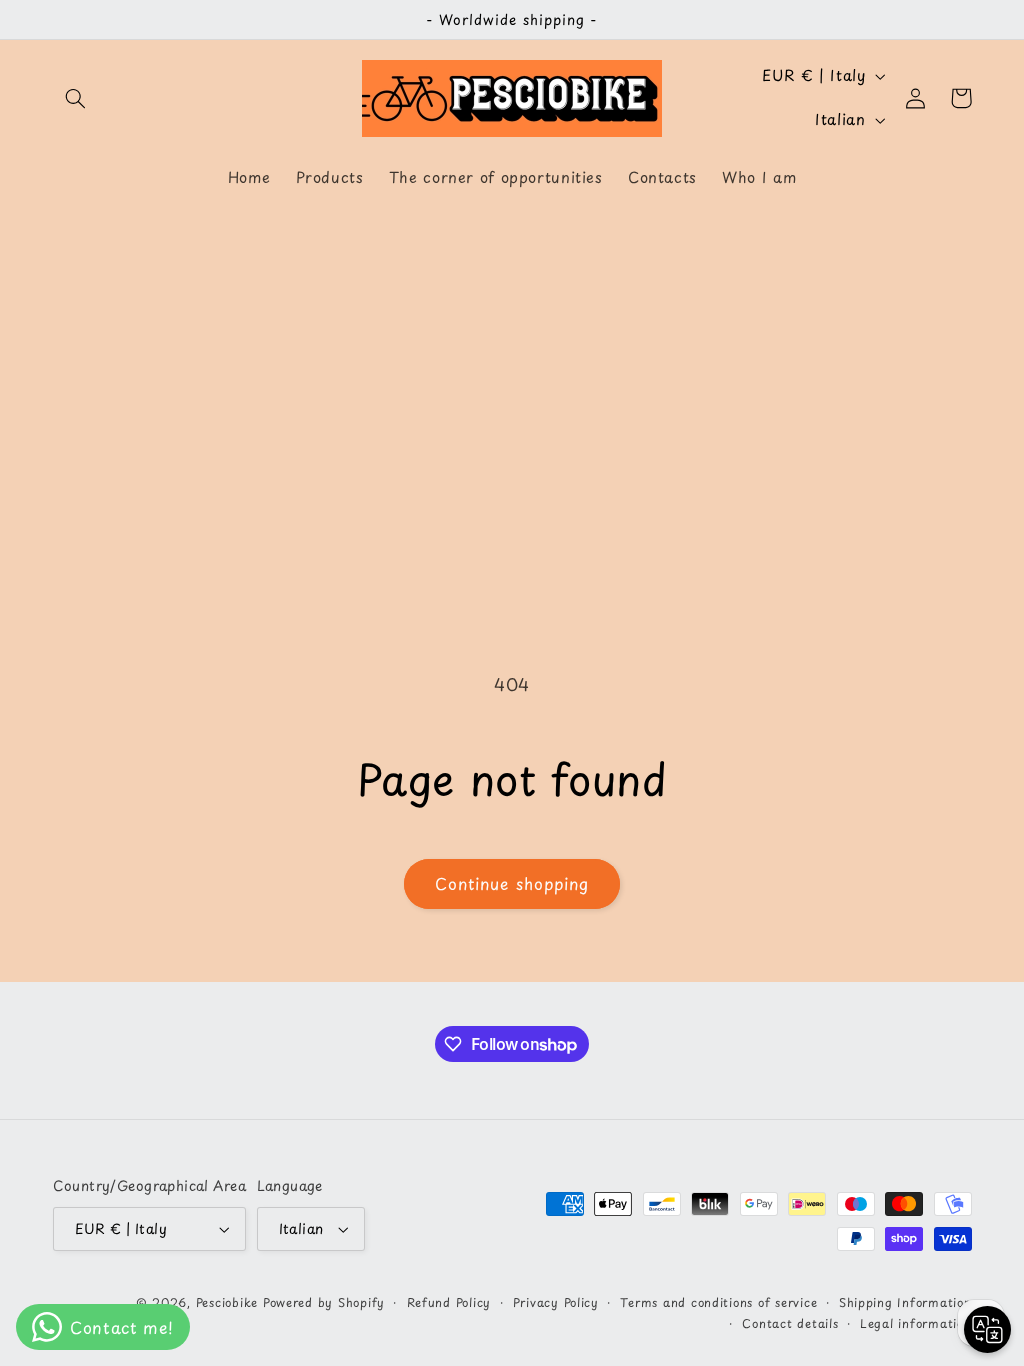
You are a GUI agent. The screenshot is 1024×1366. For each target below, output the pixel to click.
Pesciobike (227, 1302)
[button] (76, 98)
